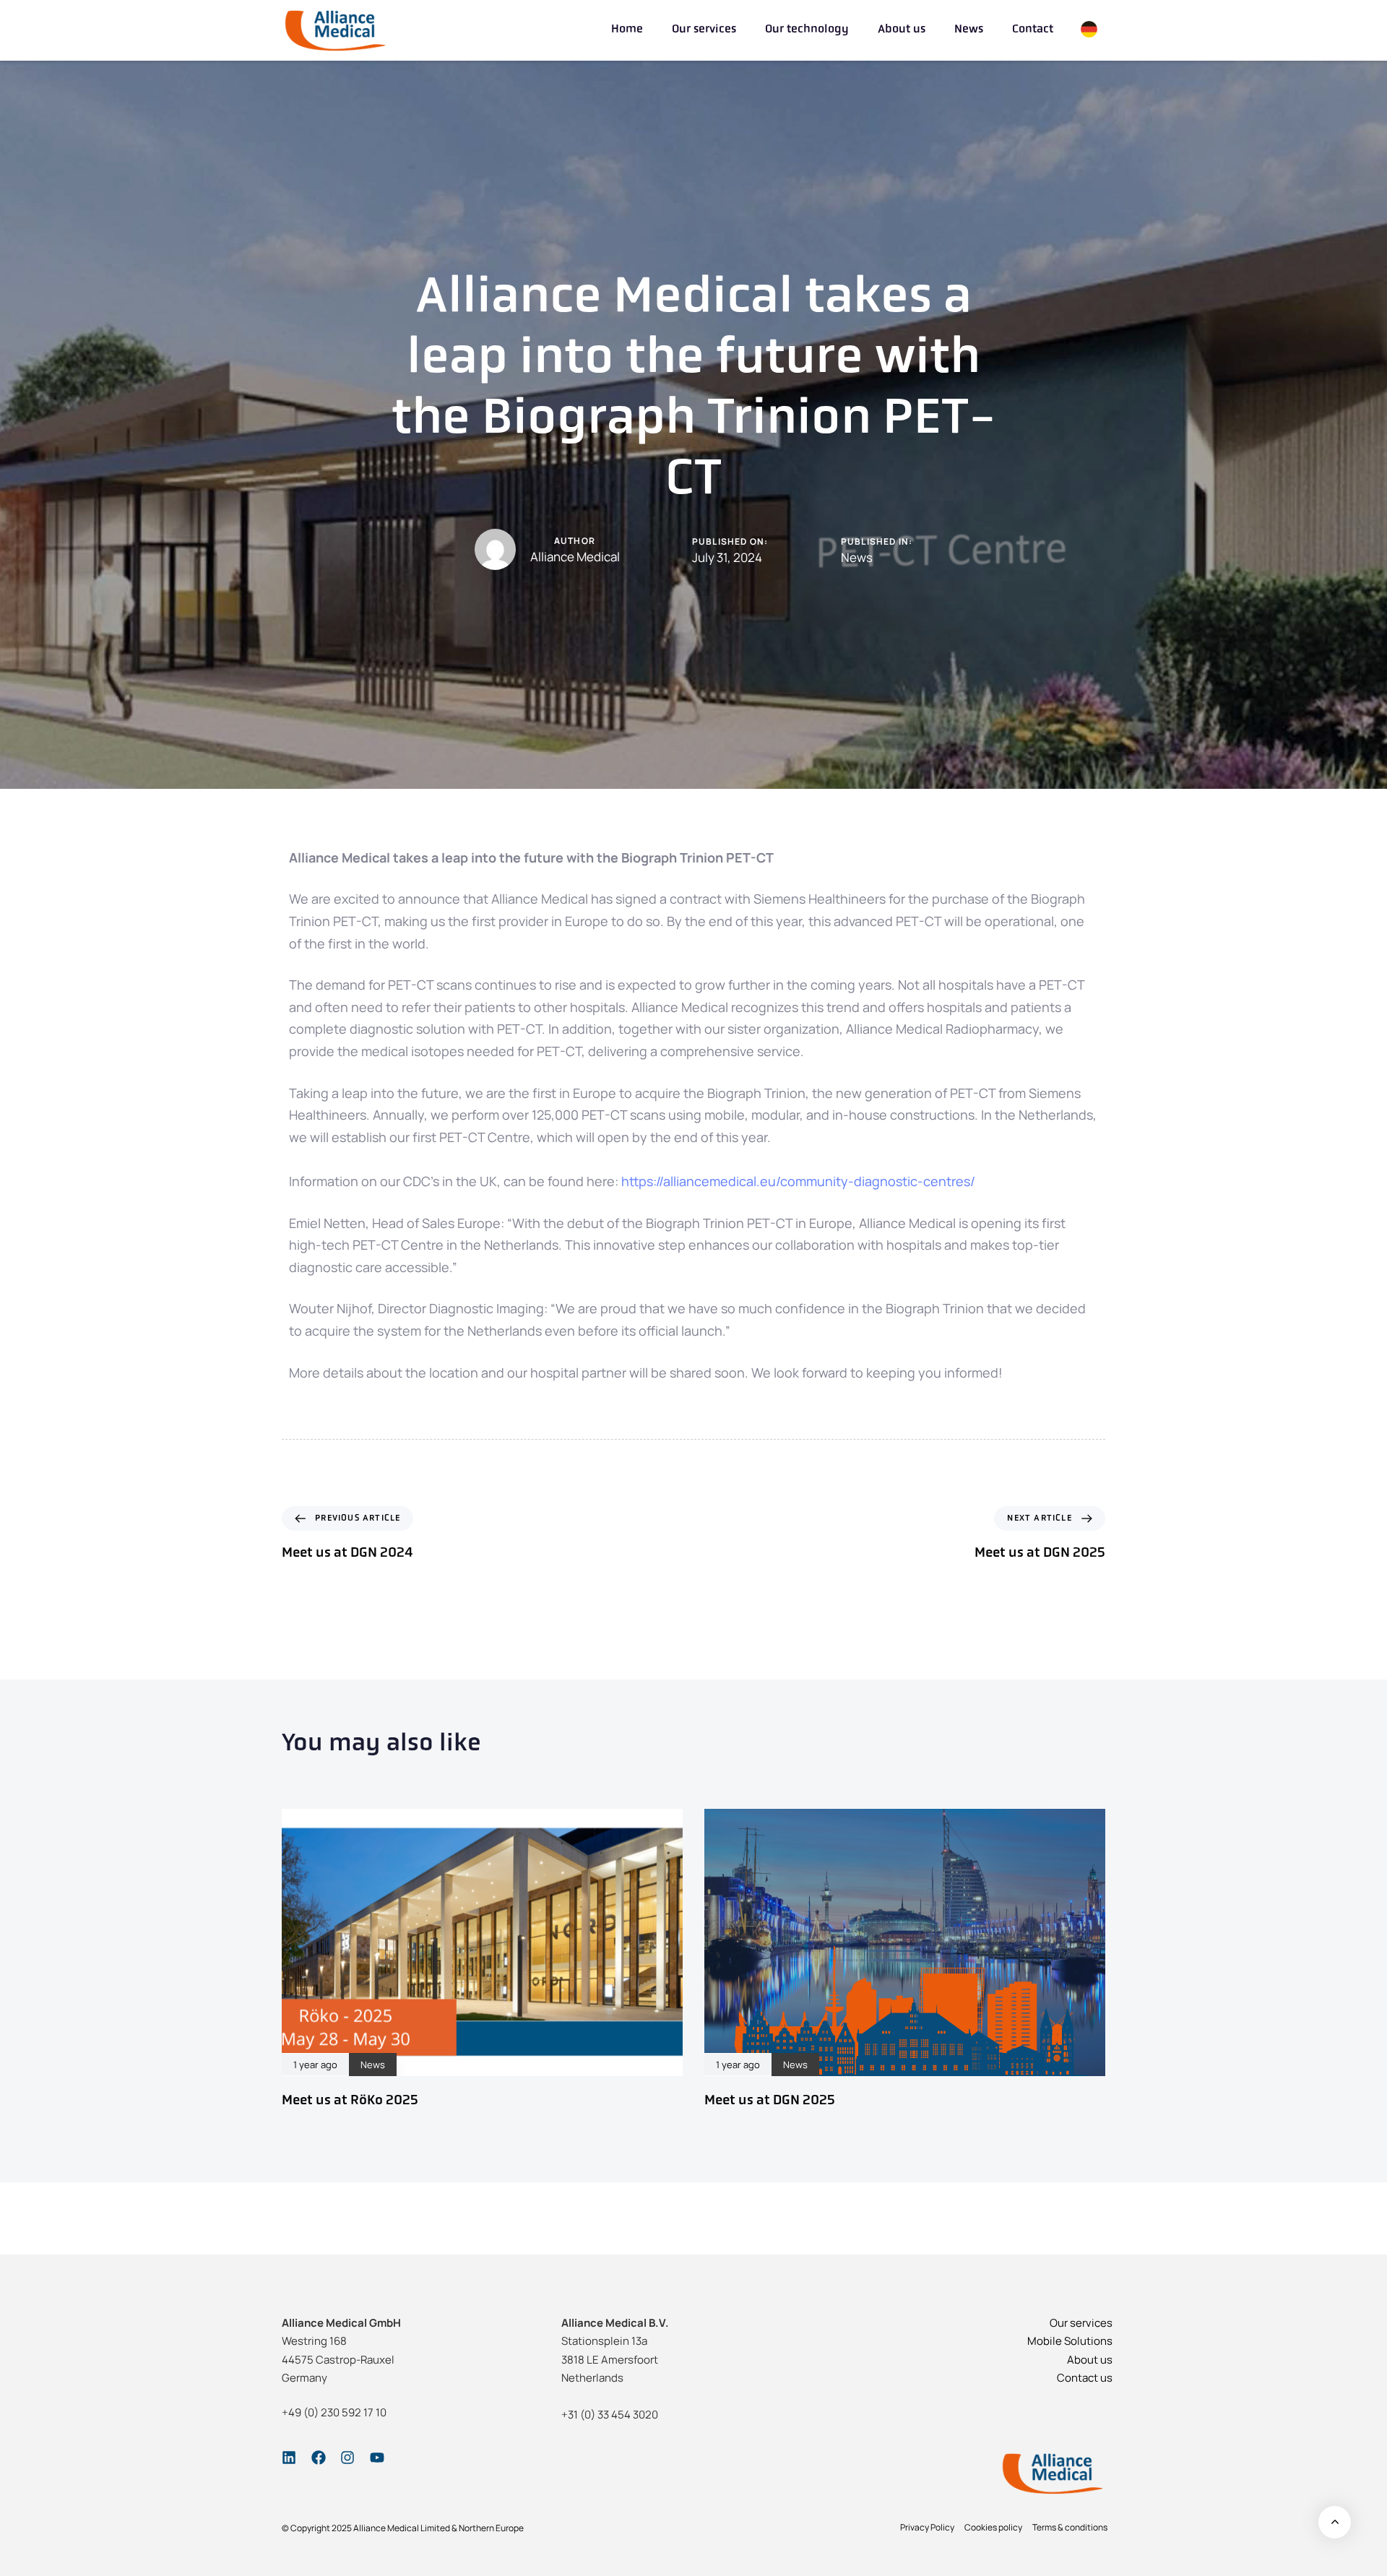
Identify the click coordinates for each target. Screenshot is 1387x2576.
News (969, 30)
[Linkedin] (289, 2458)
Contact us (1085, 2378)
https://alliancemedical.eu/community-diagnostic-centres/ (798, 1181)
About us (902, 30)
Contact (1033, 30)
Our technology (807, 30)
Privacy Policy (927, 2527)
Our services (704, 30)
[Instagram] (347, 2458)
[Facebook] (319, 2458)
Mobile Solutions (1070, 2341)
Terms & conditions (1070, 2527)
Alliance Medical (575, 557)
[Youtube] (377, 2458)
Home (627, 30)
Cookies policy (993, 2527)
